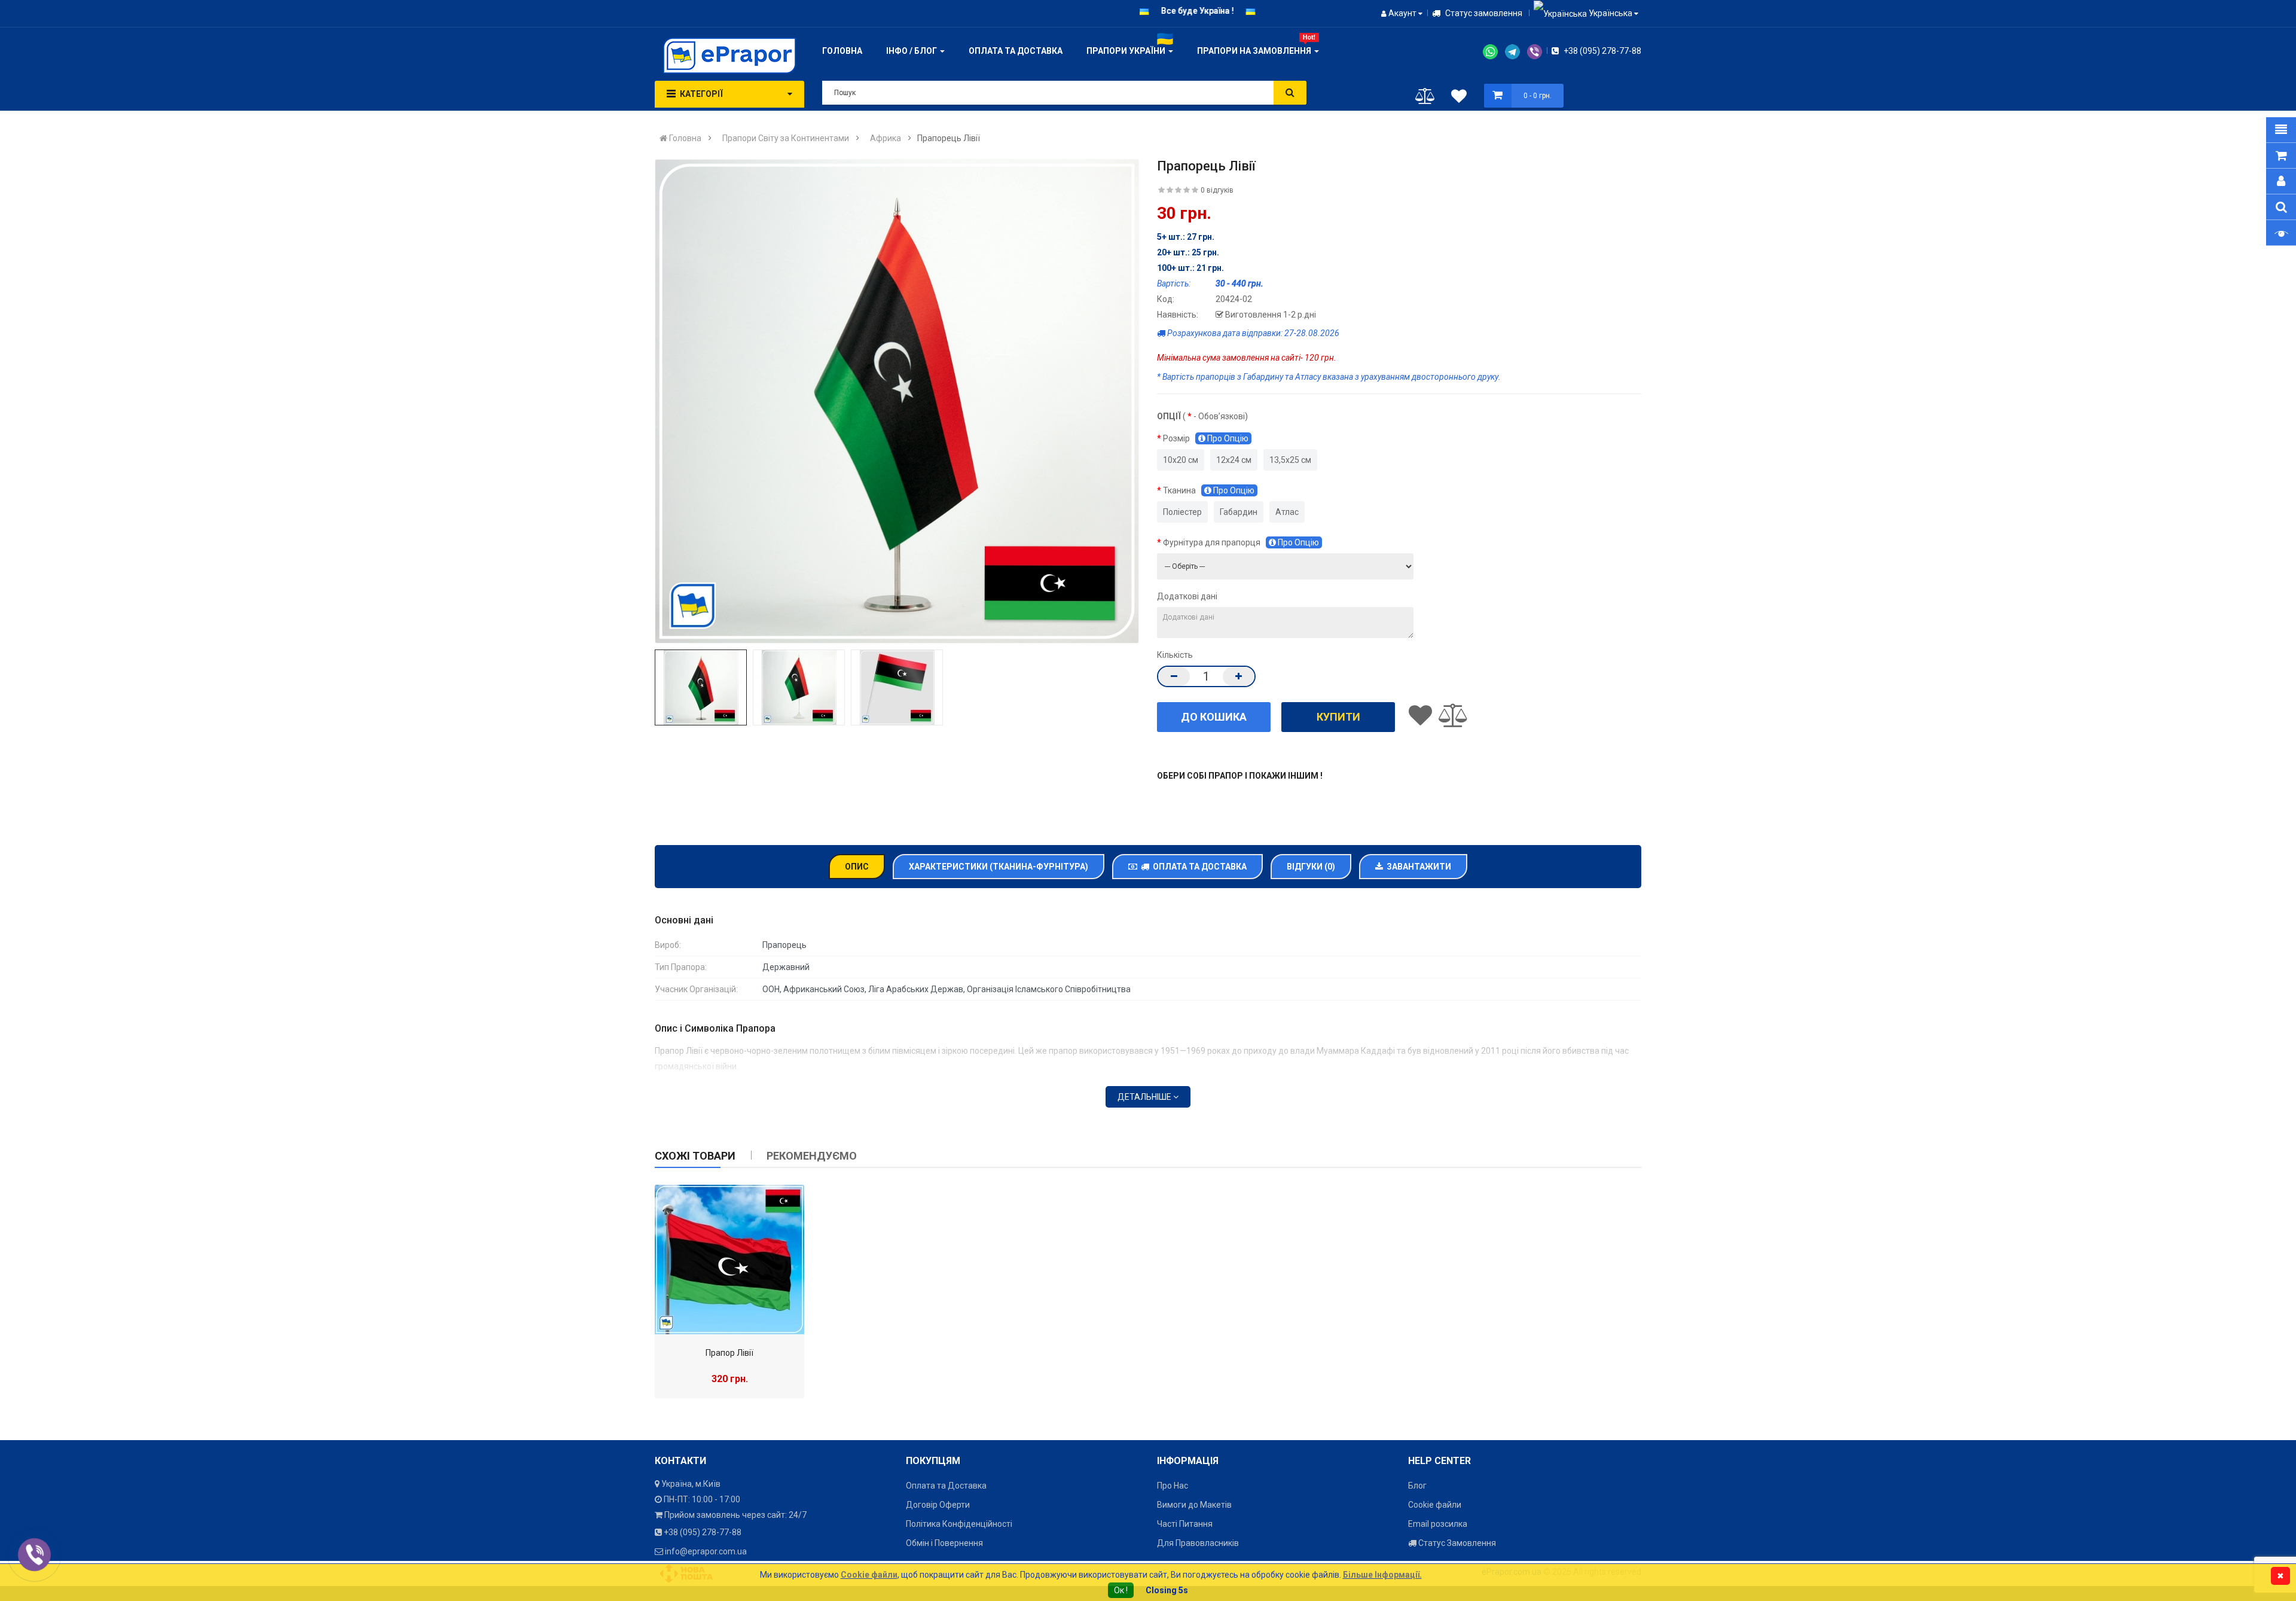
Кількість (1175, 655)
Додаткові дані (1187, 596)
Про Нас (1173, 1486)
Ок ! (1121, 1590)
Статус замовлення (1483, 13)
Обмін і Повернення (944, 1543)
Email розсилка (1438, 1524)
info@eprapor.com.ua (706, 1551)
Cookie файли (1435, 1505)
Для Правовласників (1198, 1543)
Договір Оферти (938, 1505)
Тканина (1209, 490)
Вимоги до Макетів (1194, 1505)
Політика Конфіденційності (959, 1524)
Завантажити (1417, 867)
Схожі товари (695, 1156)
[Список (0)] (1459, 98)
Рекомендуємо (812, 1156)
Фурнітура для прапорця (1241, 542)
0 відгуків (1217, 190)
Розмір (1206, 438)
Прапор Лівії (729, 1353)
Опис (857, 867)
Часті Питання (1185, 1524)
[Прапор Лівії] (729, 1260)
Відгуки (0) (1311, 867)
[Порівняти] (1425, 99)
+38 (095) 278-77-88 (1602, 51)
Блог (1417, 1486)
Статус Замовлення (1456, 1543)
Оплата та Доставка (1198, 867)
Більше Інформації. (1382, 1575)
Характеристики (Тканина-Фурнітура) (999, 867)
